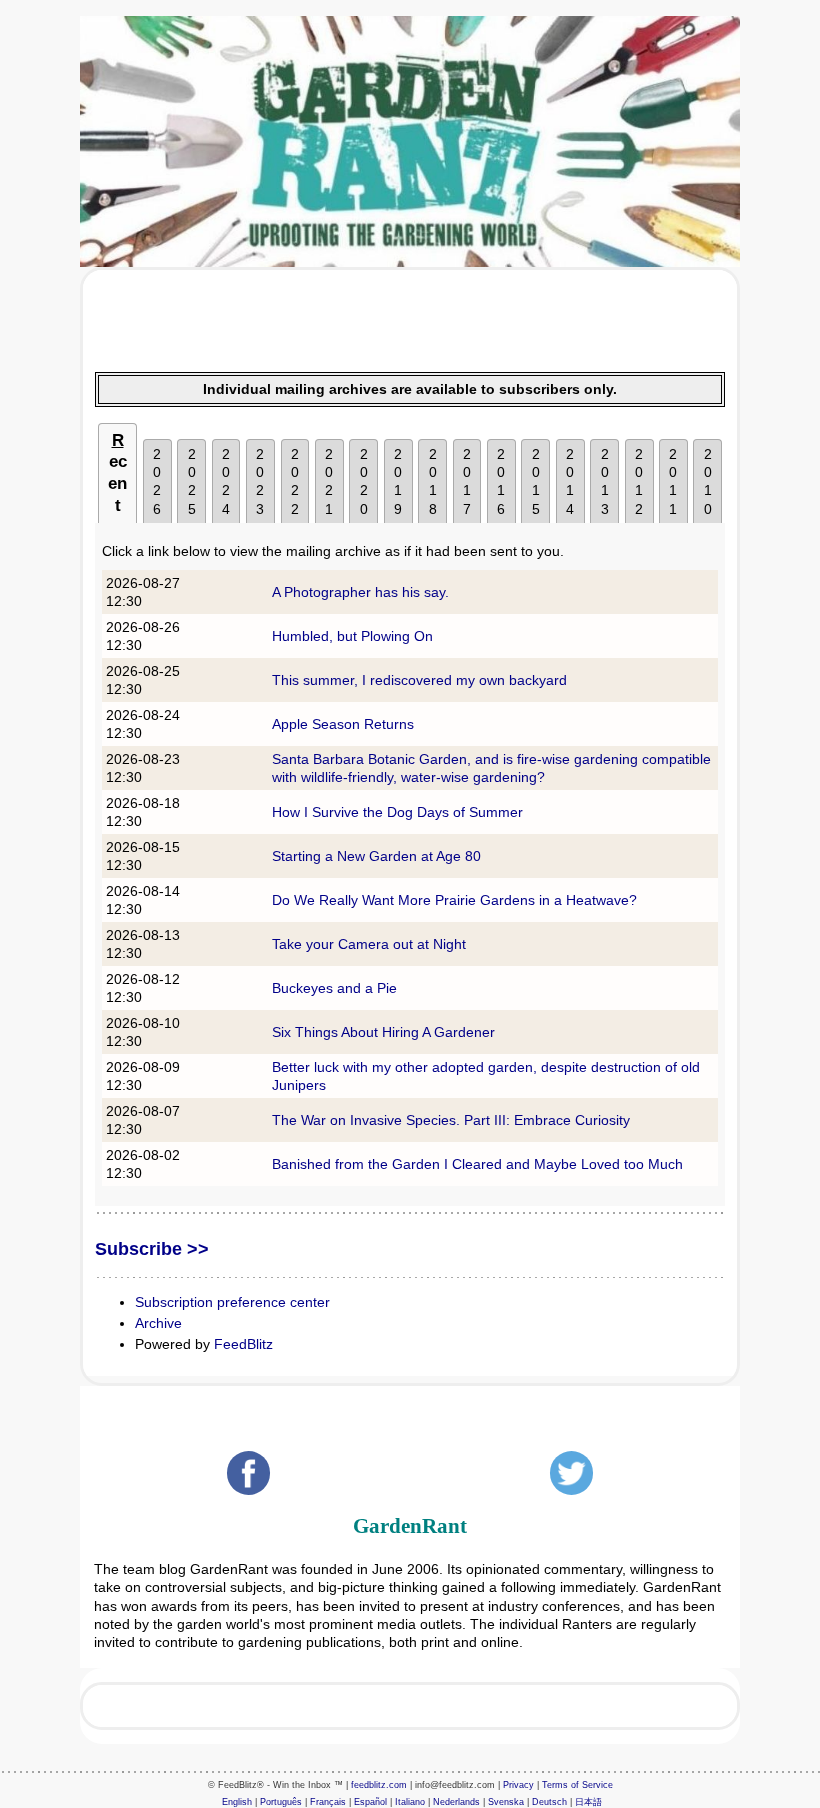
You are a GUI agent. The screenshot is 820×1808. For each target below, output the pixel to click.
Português (281, 1802)
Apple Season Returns (343, 724)
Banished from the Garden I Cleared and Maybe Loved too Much (477, 1164)
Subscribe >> (152, 1249)
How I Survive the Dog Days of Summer (397, 812)
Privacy (518, 1785)
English (237, 1802)
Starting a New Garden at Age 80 (376, 856)
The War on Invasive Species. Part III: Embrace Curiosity (451, 1120)
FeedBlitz (243, 1344)
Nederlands (456, 1802)
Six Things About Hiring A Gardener (383, 1032)
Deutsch (549, 1802)
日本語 (588, 1802)
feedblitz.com (379, 1785)
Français (328, 1802)
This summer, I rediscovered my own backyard (419, 680)
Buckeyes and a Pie (334, 988)
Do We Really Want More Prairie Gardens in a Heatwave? (454, 900)
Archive (158, 1323)
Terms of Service (577, 1785)
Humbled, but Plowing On (352, 636)
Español (370, 1802)
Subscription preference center (232, 1302)
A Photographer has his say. (360, 592)
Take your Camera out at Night (369, 944)
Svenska (506, 1802)
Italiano (410, 1802)
